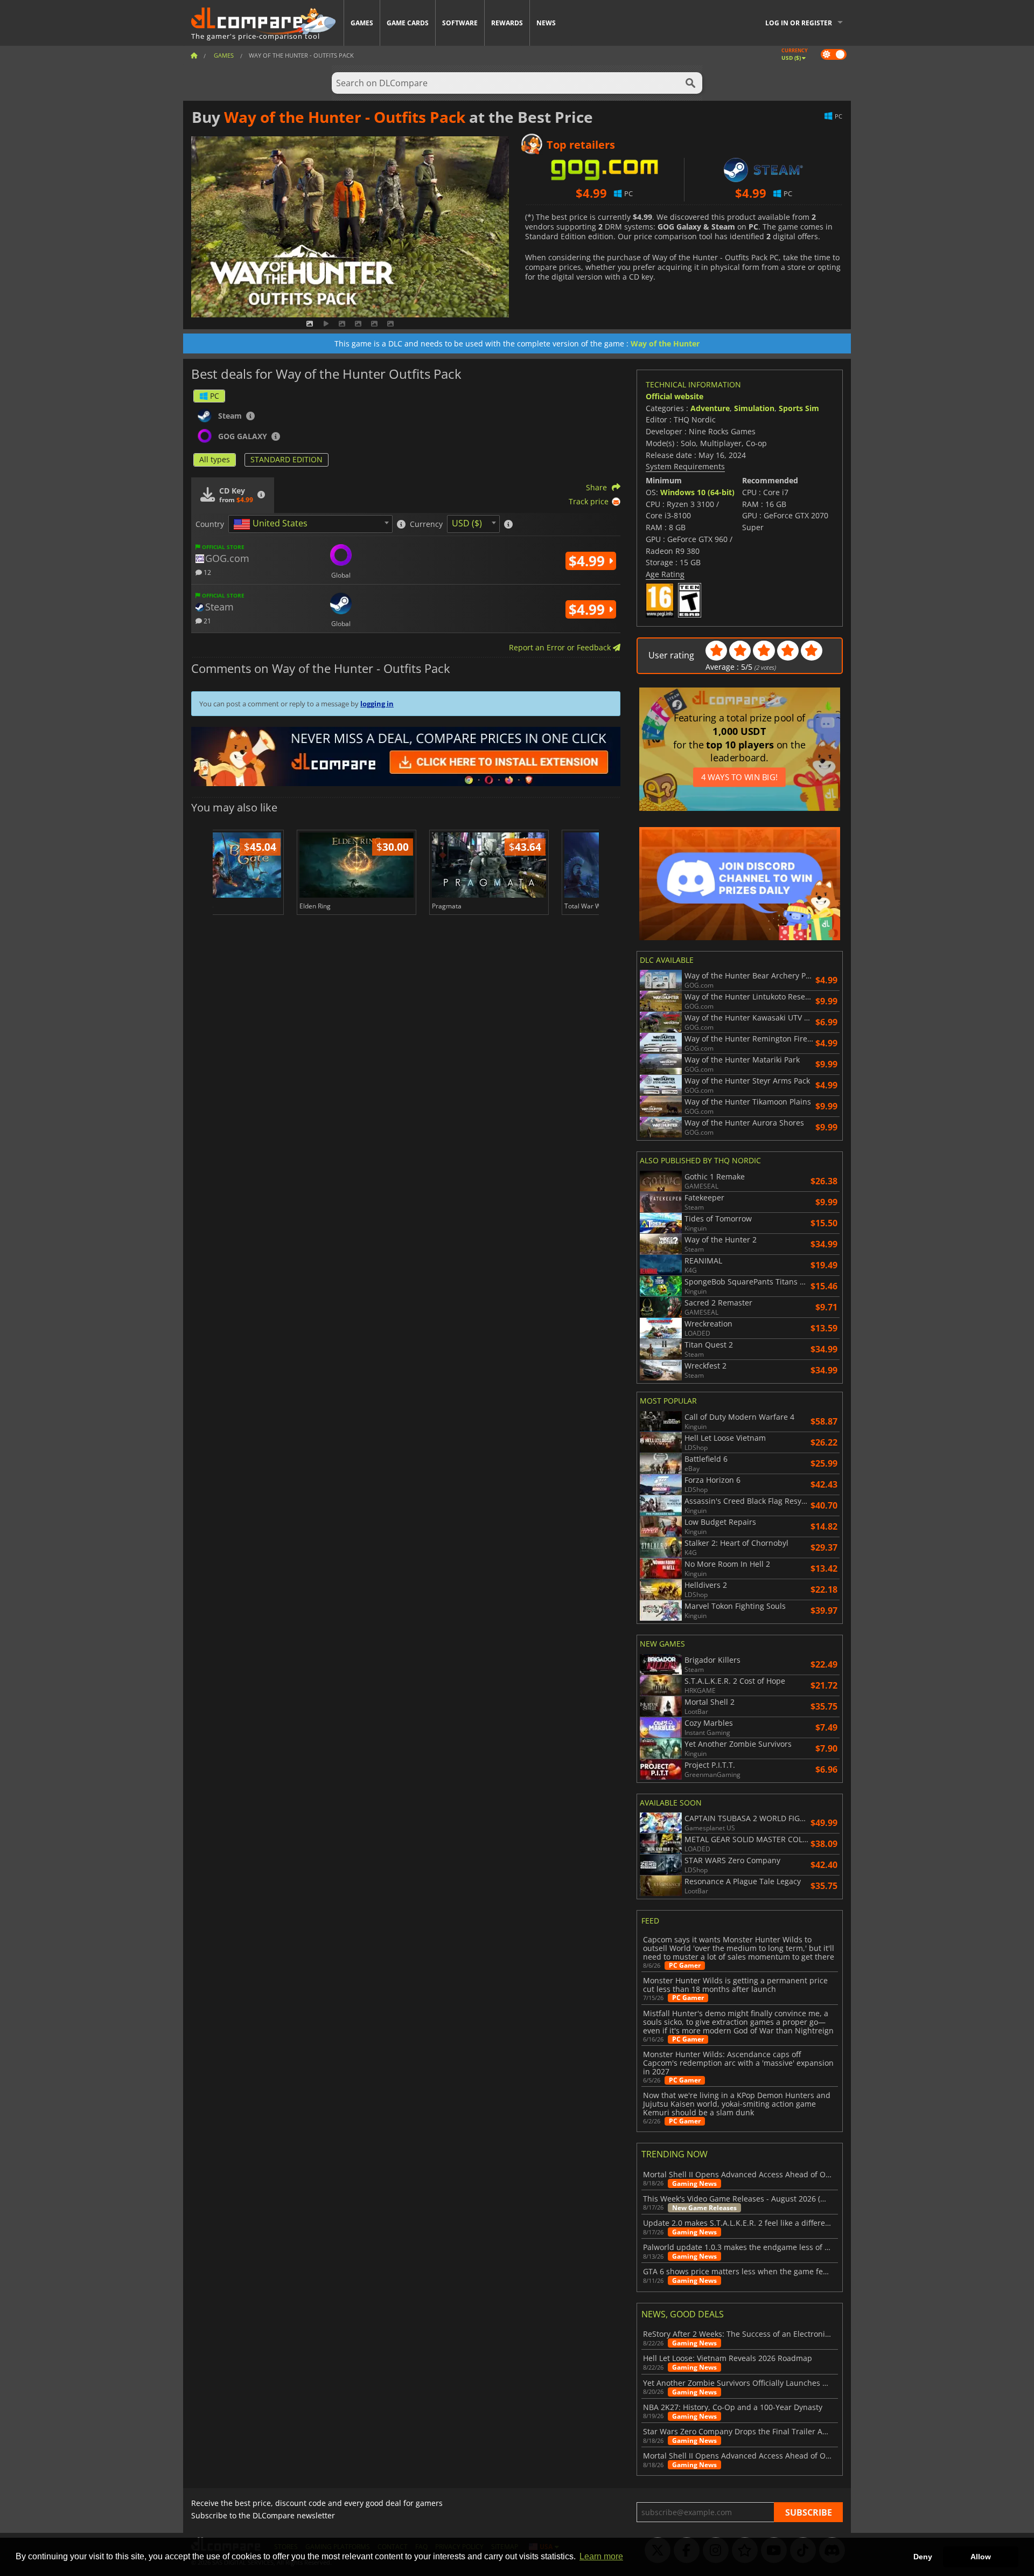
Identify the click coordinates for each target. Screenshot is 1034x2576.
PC (215, 396)
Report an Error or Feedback (561, 647)
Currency (426, 524)
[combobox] (310, 524)
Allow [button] (981, 2557)
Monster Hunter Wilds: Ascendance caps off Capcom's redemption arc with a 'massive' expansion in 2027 (738, 2063)
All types (215, 459)
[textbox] (273, 524)
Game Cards (408, 23)
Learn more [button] (601, 2556)
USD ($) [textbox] (467, 523)
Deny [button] (923, 2557)
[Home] (194, 55)
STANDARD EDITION (287, 459)
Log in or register (799, 23)
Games (362, 23)
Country (210, 524)
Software (460, 23)
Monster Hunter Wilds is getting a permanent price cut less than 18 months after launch (735, 1985)
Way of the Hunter (665, 343)
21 (207, 620)
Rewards (507, 23)
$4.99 (589, 561)
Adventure (710, 408)
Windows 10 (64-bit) (697, 492)
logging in (377, 704)
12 (207, 572)
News (546, 23)
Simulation (754, 408)
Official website (675, 396)
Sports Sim (799, 408)
